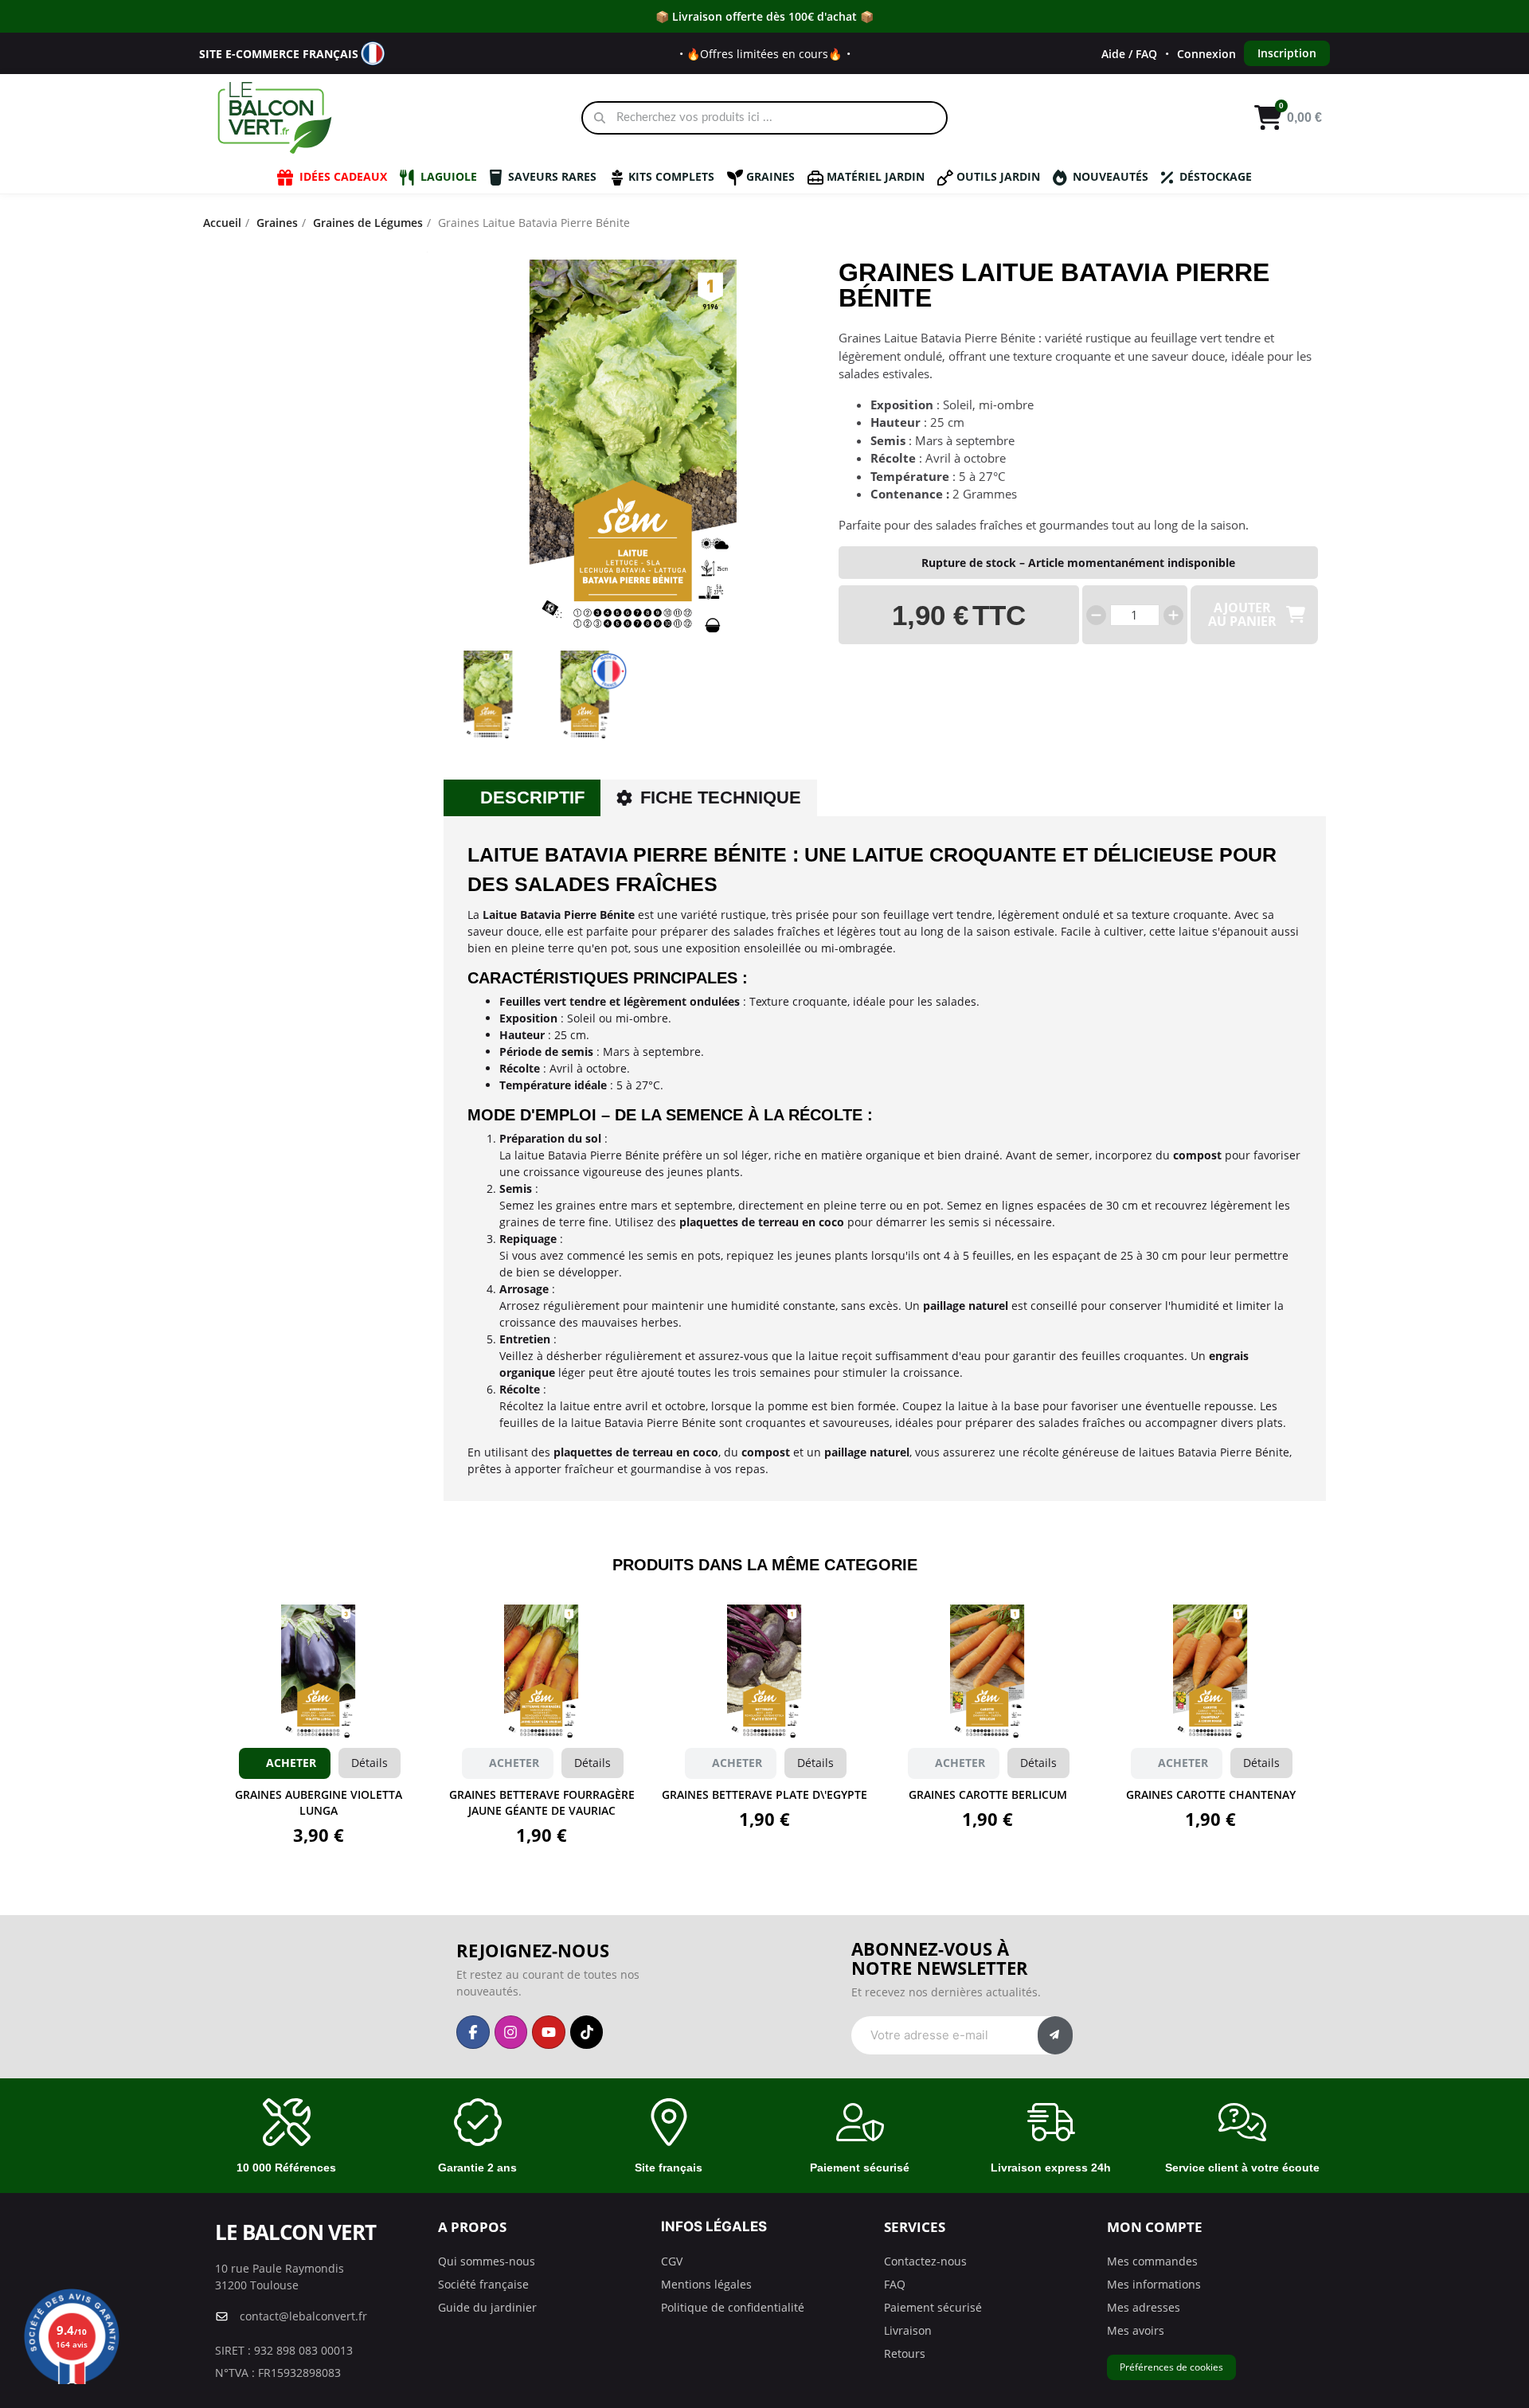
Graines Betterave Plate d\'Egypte (764, 1794)
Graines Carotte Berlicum (988, 1794)
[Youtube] (549, 2032)
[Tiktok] (587, 2032)
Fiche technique (721, 797)
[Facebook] (473, 2032)
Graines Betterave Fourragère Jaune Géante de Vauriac (542, 1802)
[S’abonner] (1055, 2035)
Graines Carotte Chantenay (1211, 1794)
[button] (451, 450)
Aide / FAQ (1129, 54)
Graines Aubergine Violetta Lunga (319, 1802)
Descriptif (532, 797)
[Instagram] (511, 2032)
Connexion (1206, 54)
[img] (1096, 615)
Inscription (1287, 53)
